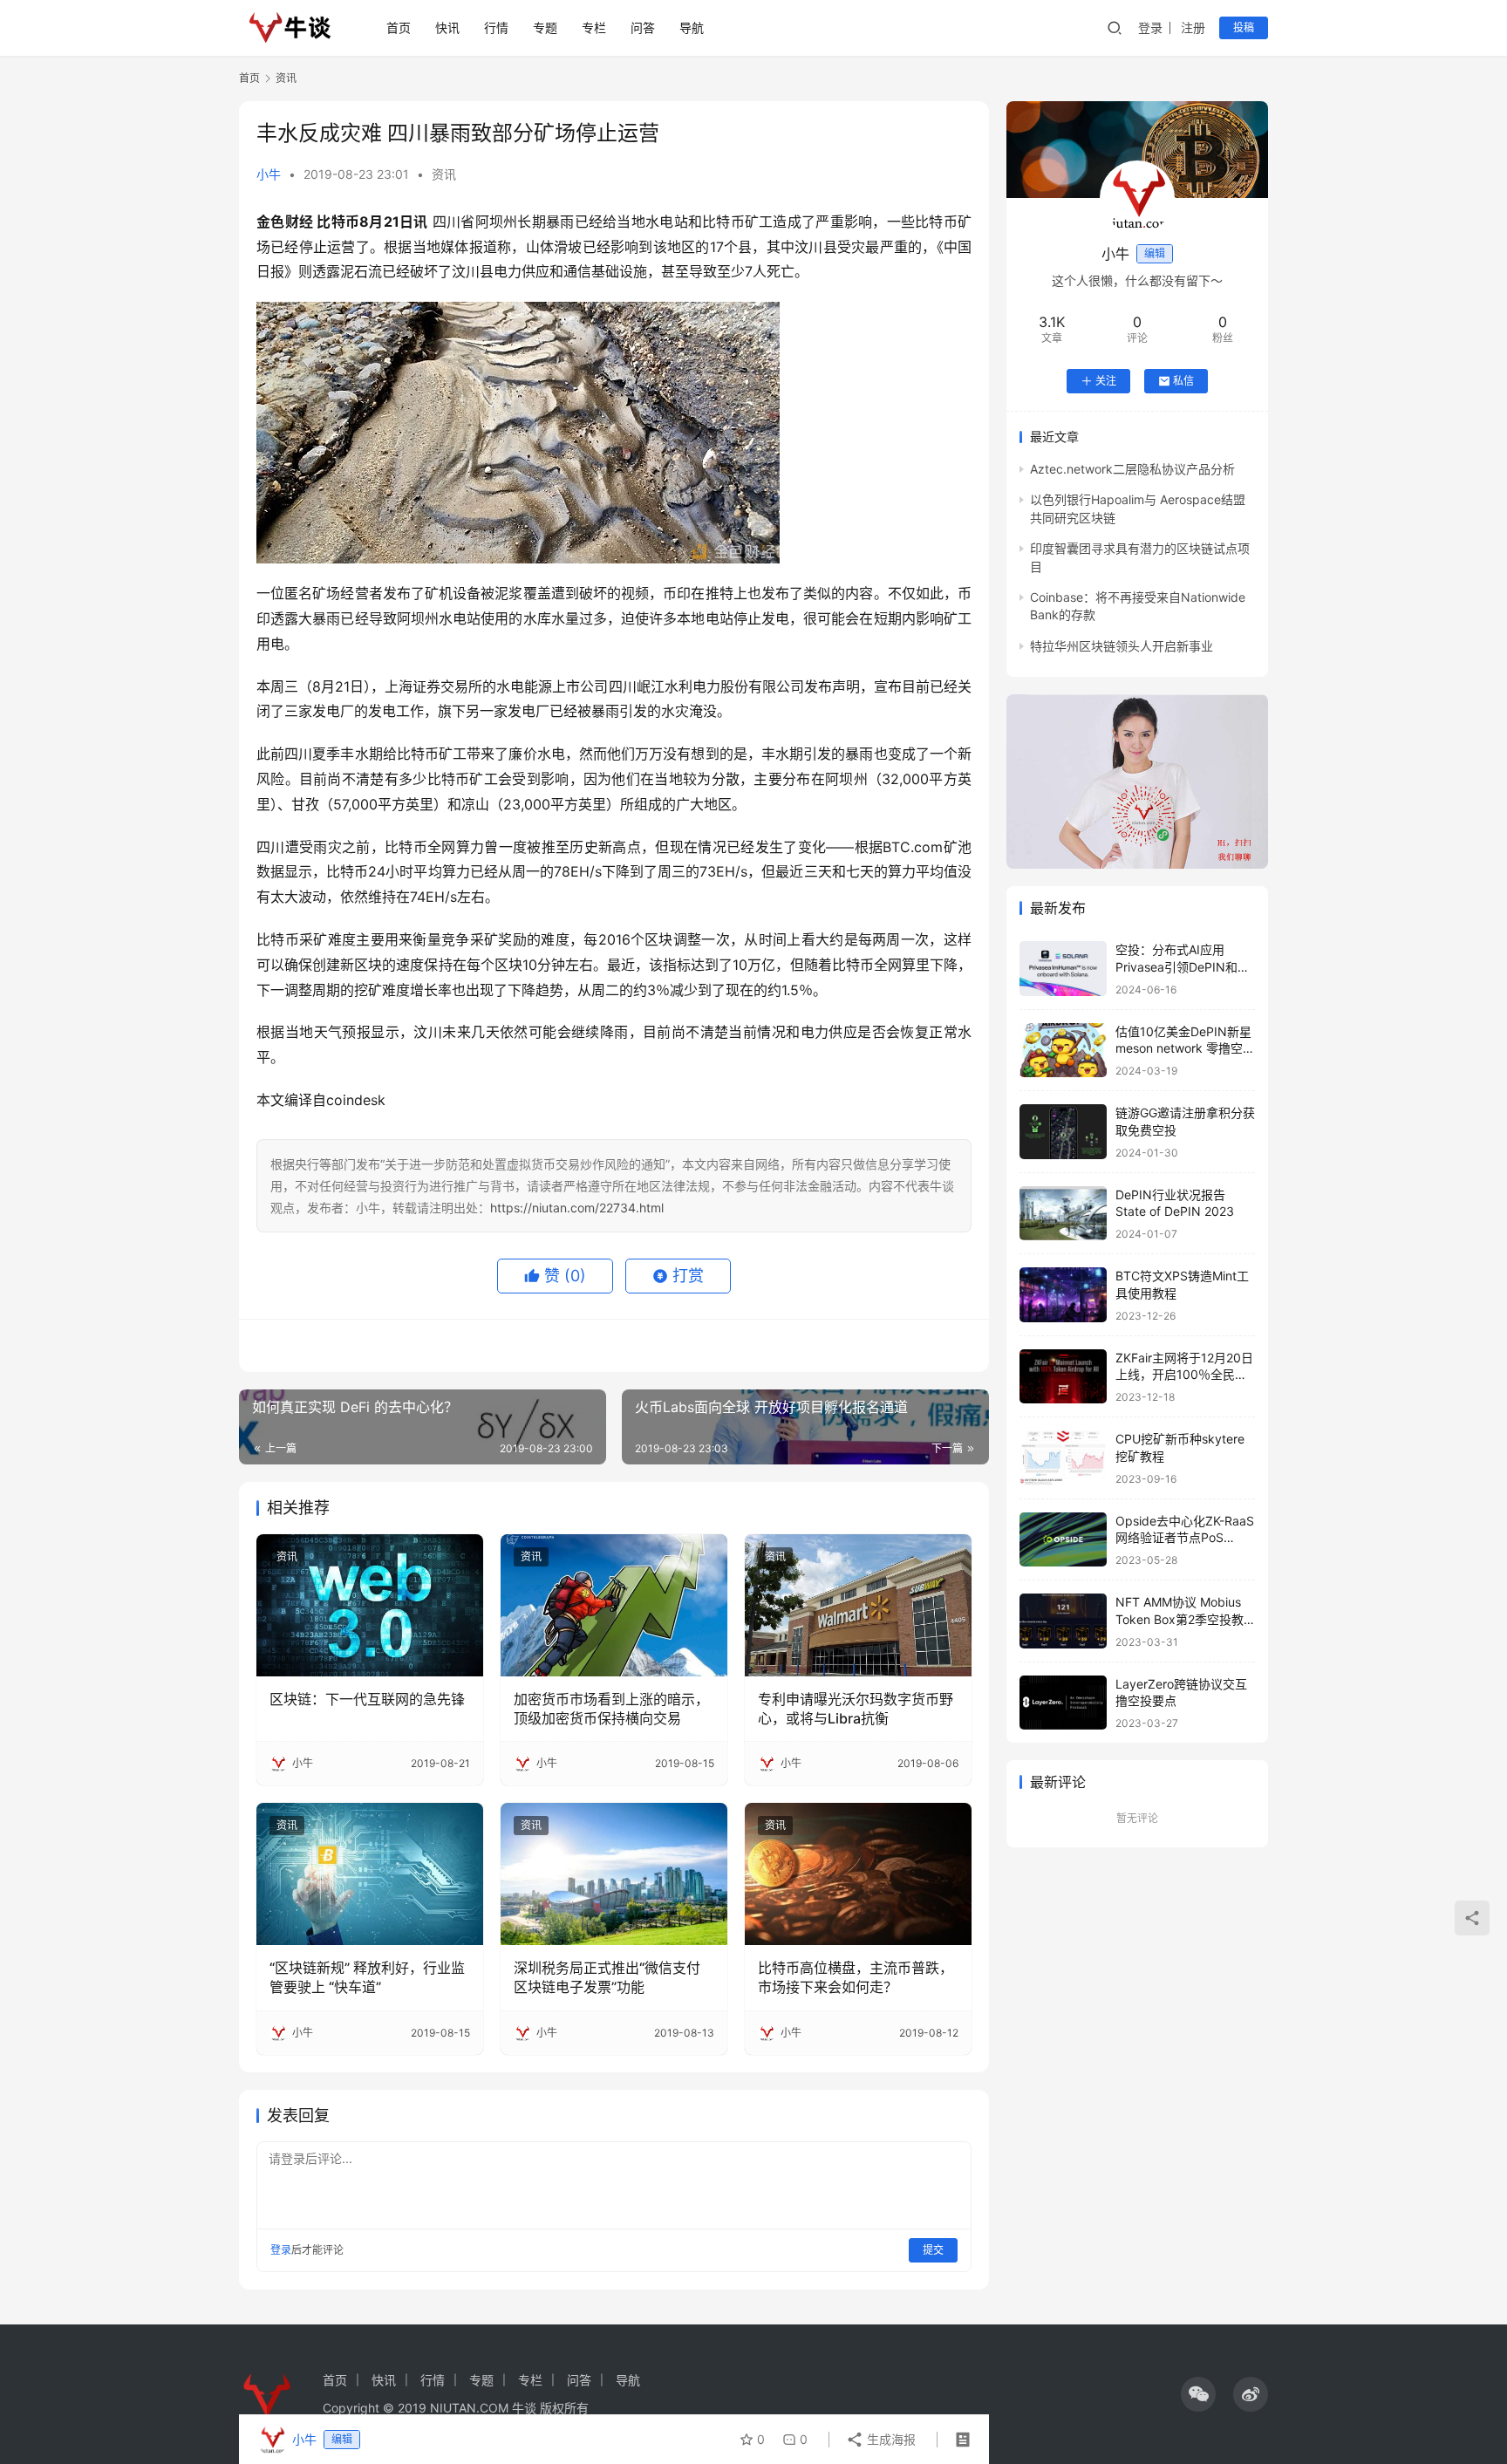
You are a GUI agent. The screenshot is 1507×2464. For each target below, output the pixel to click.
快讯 (447, 27)
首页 (399, 27)
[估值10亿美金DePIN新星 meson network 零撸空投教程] (1063, 1051)
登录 (1150, 27)
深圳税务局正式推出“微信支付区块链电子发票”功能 (607, 1977)
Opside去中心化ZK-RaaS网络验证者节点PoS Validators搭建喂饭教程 (1185, 1538)
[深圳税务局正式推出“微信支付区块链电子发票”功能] (614, 1874)
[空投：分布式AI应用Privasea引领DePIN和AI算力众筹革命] (1063, 969)
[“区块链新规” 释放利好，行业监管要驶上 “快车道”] (370, 1874)
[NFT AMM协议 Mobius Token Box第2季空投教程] (1063, 1621)
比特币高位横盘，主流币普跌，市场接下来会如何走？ (856, 1977)
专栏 (594, 27)
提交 (933, 2250)
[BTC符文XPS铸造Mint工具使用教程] (1063, 1295)
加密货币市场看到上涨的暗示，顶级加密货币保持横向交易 (611, 1709)
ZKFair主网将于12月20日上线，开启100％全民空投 (1184, 1375)
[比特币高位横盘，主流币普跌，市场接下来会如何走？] (858, 1874)
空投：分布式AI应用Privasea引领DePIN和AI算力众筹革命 (1182, 966)
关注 (1106, 381)
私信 (1183, 381)
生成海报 (890, 2439)
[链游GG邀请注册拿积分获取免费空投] (1063, 1132)
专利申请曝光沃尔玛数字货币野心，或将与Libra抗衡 (856, 1709)
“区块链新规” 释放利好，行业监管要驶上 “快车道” (367, 1977)
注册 (1193, 27)
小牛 (269, 174)
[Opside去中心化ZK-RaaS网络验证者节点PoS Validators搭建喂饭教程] (1063, 1540)
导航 (692, 27)
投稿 (1244, 27)
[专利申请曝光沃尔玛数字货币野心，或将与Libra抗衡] (858, 1605)
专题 (545, 27)
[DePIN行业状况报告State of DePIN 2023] (1063, 1214)
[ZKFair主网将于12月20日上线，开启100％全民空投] (1063, 1377)
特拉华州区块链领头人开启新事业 (1122, 646)
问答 (643, 27)
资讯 (444, 174)
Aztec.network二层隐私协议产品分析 (1132, 469)
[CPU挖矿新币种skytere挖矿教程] (1063, 1458)
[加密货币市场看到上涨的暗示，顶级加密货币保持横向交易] (614, 1605)
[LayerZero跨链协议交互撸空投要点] (1063, 1703)
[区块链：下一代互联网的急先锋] (370, 1605)
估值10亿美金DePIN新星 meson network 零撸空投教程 (1185, 1048)
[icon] (1198, 2394)
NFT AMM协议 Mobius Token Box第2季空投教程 (1180, 1619)
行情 (496, 27)
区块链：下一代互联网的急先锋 (367, 1699)
